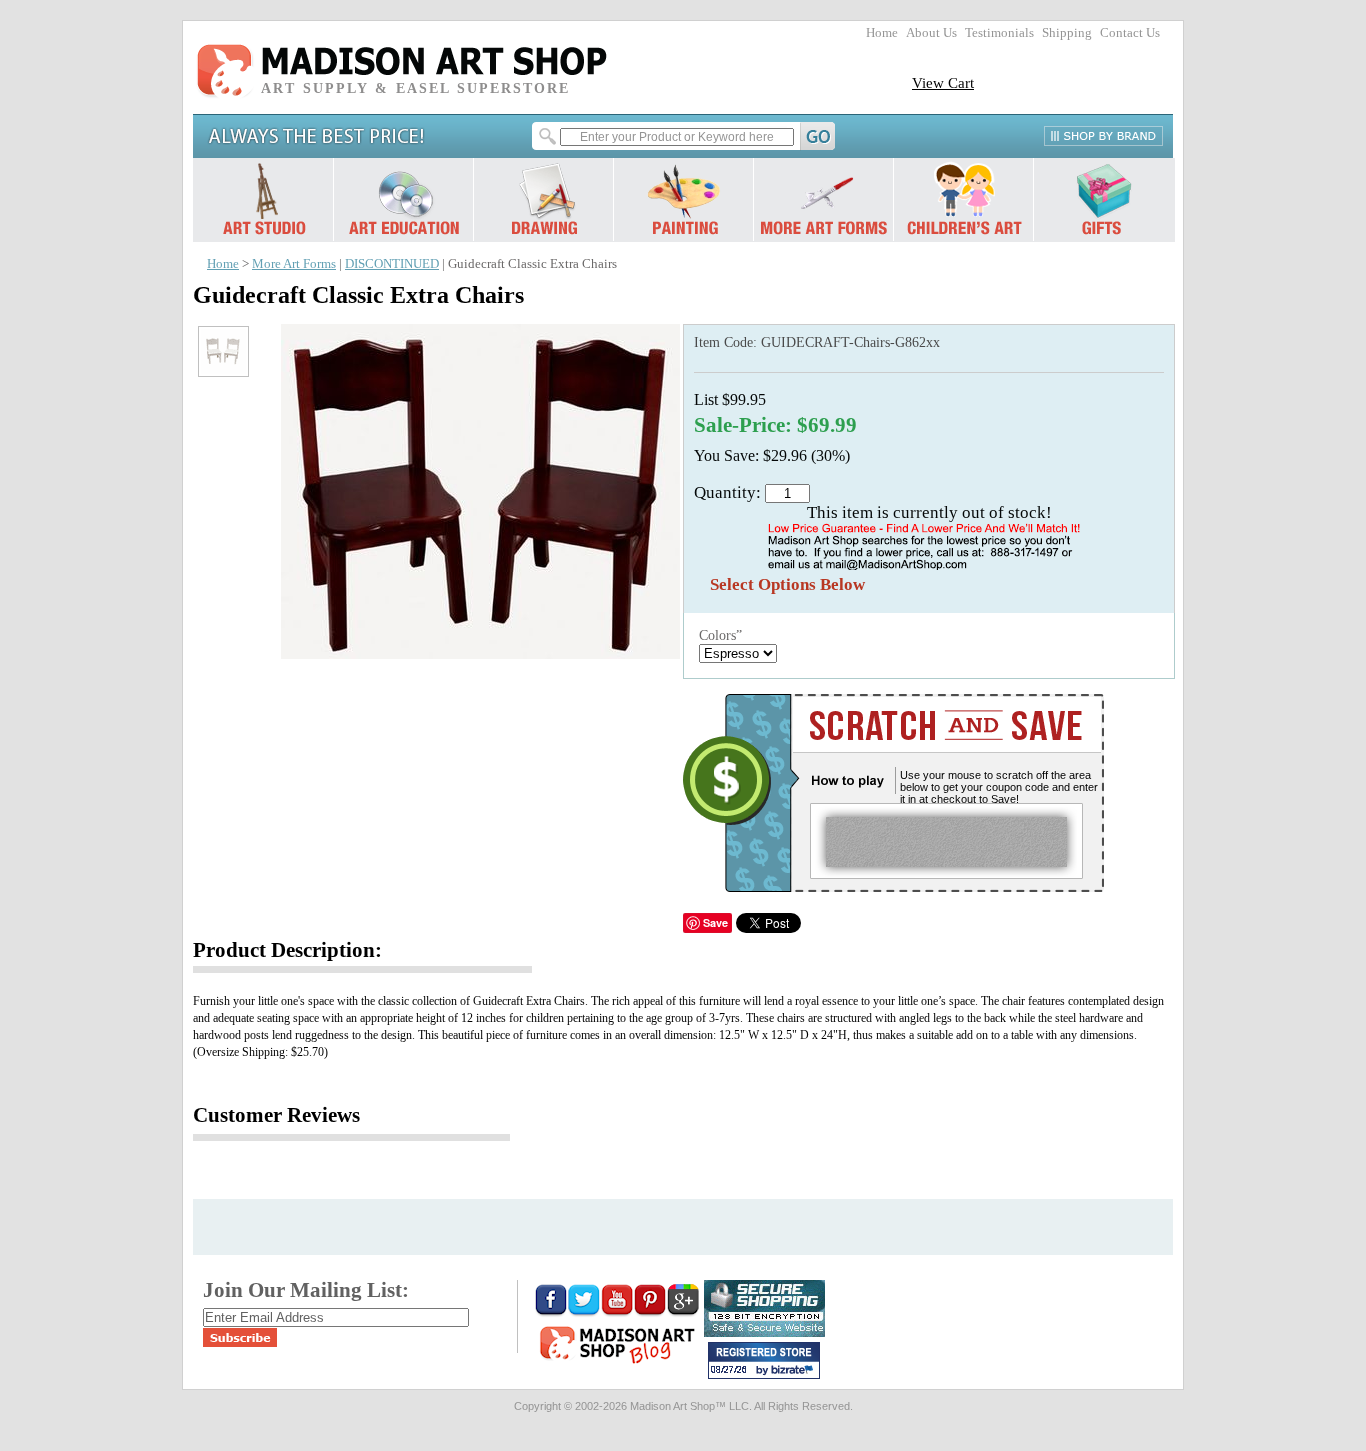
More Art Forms (294, 264)
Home (882, 33)
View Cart (943, 82)
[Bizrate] (795, 1371)
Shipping (1067, 33)
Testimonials (999, 33)
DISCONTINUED (392, 264)
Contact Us (1130, 33)
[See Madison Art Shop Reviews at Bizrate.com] (764, 1360)
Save (715, 922)
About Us (931, 33)
